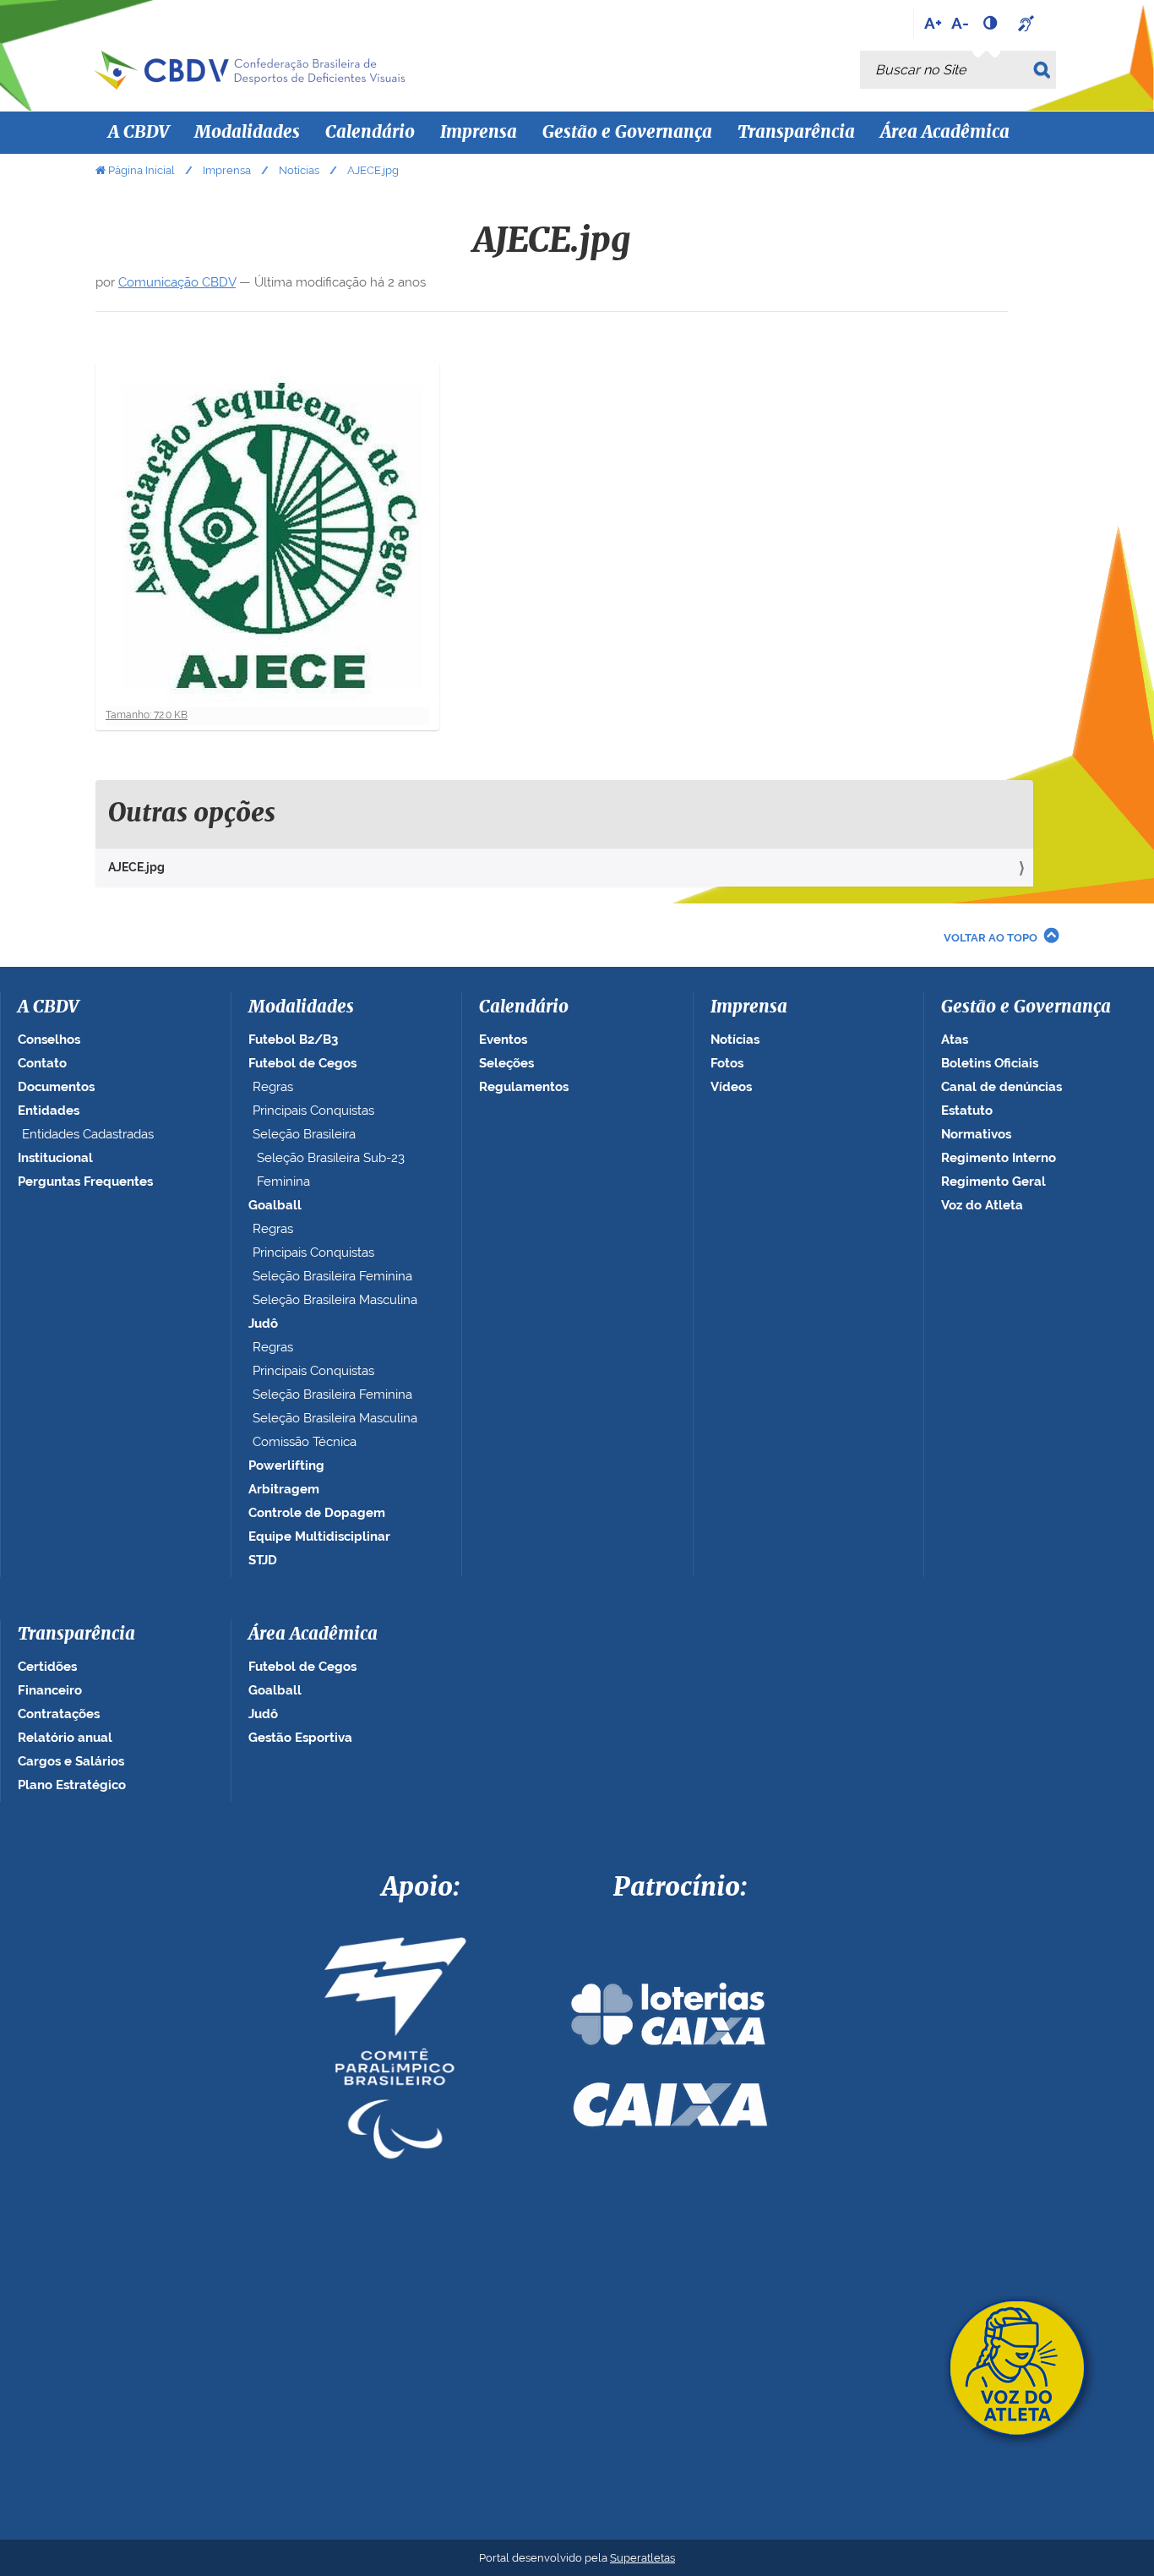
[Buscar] (1045, 70)
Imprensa (227, 170)
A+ (933, 23)
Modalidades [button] (247, 133)
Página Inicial (142, 170)
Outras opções (192, 814)
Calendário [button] (370, 133)
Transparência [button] (796, 133)
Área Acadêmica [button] (945, 133)
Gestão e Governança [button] (627, 133)
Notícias (299, 170)
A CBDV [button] (139, 133)
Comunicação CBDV (177, 282)
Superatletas (642, 2558)
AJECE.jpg (136, 867)
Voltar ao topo (991, 938)
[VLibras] (1028, 23)
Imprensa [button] (479, 133)
